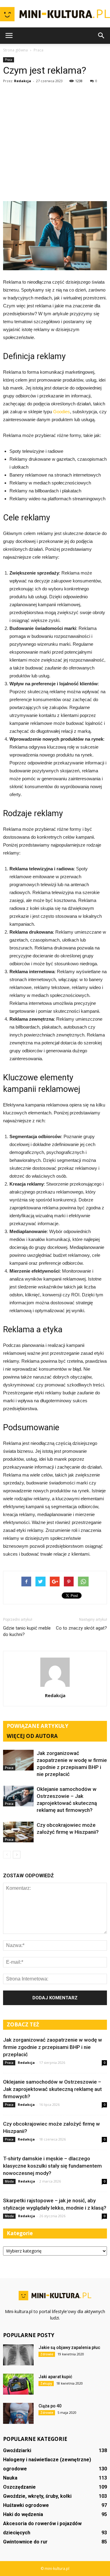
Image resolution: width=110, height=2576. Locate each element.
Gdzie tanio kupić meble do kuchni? (27, 1631)
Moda (9, 2181)
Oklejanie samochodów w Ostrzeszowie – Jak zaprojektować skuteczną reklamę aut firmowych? (52, 2089)
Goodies (62, 412)
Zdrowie (47, 2354)
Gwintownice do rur (25, 2542)
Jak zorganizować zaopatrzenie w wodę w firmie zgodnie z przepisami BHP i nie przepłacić (53, 2047)
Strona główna (15, 50)
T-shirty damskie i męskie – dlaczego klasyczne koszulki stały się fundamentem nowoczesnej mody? (52, 2166)
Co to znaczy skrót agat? (81, 1628)
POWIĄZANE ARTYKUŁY (38, 1726)
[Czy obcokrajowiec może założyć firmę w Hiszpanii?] (18, 1832)
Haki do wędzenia (23, 2514)
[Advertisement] (55, 143)
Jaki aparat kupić (55, 2377)
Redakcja (23, 81)
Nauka (10, 2478)
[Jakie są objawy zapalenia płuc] (18, 2355)
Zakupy (46, 2383)
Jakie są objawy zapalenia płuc (69, 2347)
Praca (9, 60)
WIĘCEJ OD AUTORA (32, 1736)
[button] (101, 36)
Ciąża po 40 (50, 2406)
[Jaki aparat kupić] (18, 2384)
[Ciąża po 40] (18, 2413)
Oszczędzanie (19, 2487)
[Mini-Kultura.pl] (55, 14)
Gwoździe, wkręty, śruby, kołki (37, 2496)
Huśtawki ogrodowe (26, 2505)
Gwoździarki (17, 2450)
